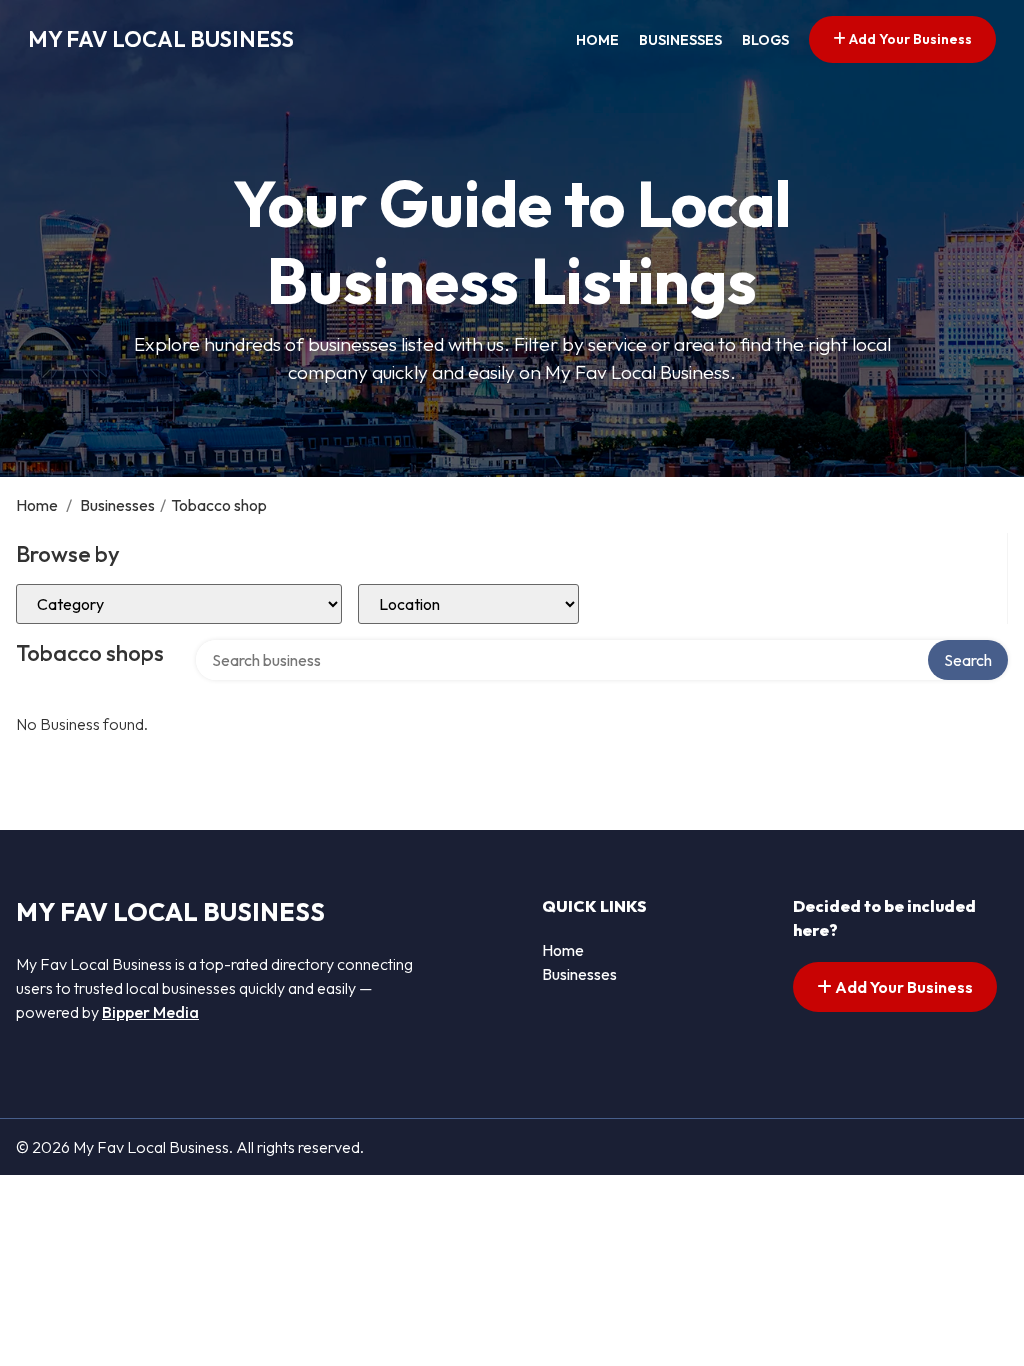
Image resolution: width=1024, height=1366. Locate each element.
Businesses (680, 40)
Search (968, 660)
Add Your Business (909, 39)
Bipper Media (150, 1012)
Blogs (765, 40)
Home (597, 40)
